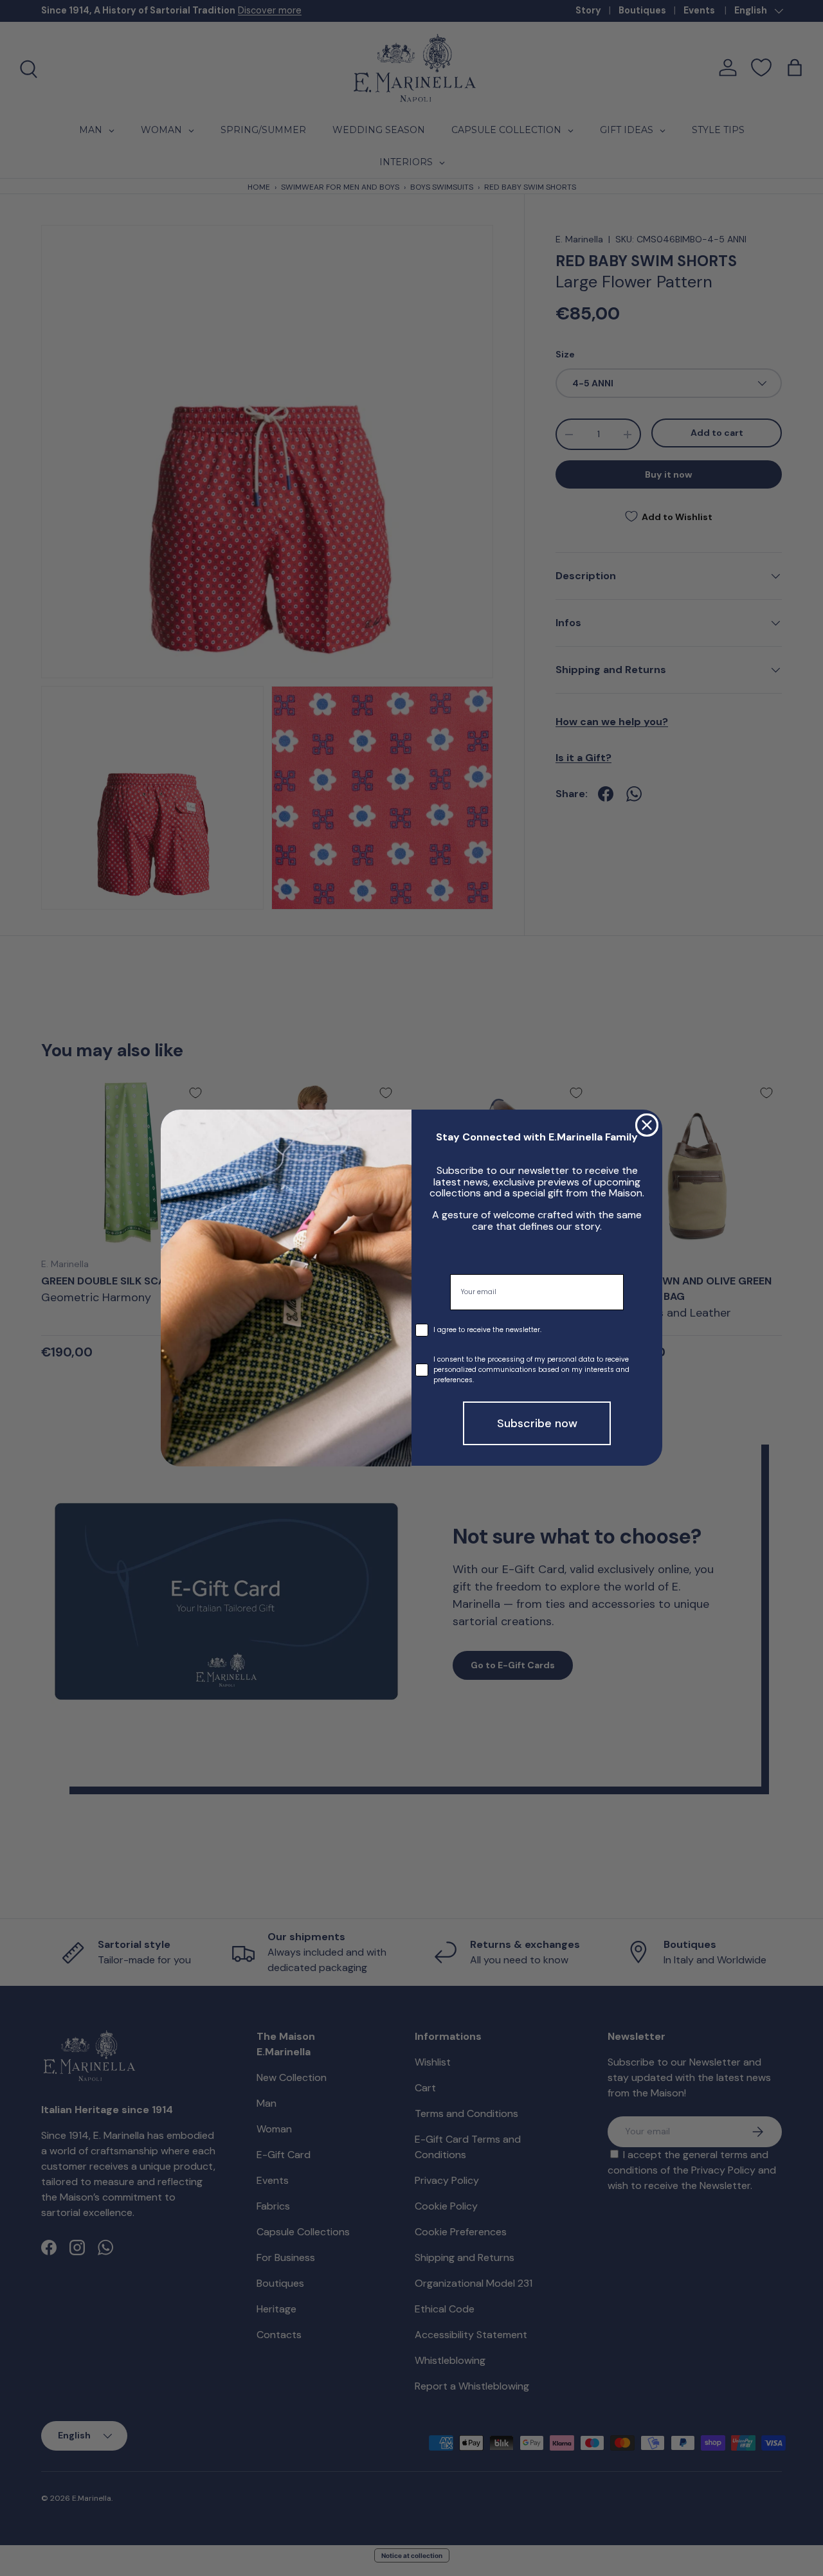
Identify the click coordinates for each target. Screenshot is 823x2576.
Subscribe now (537, 1424)
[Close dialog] (647, 1125)
